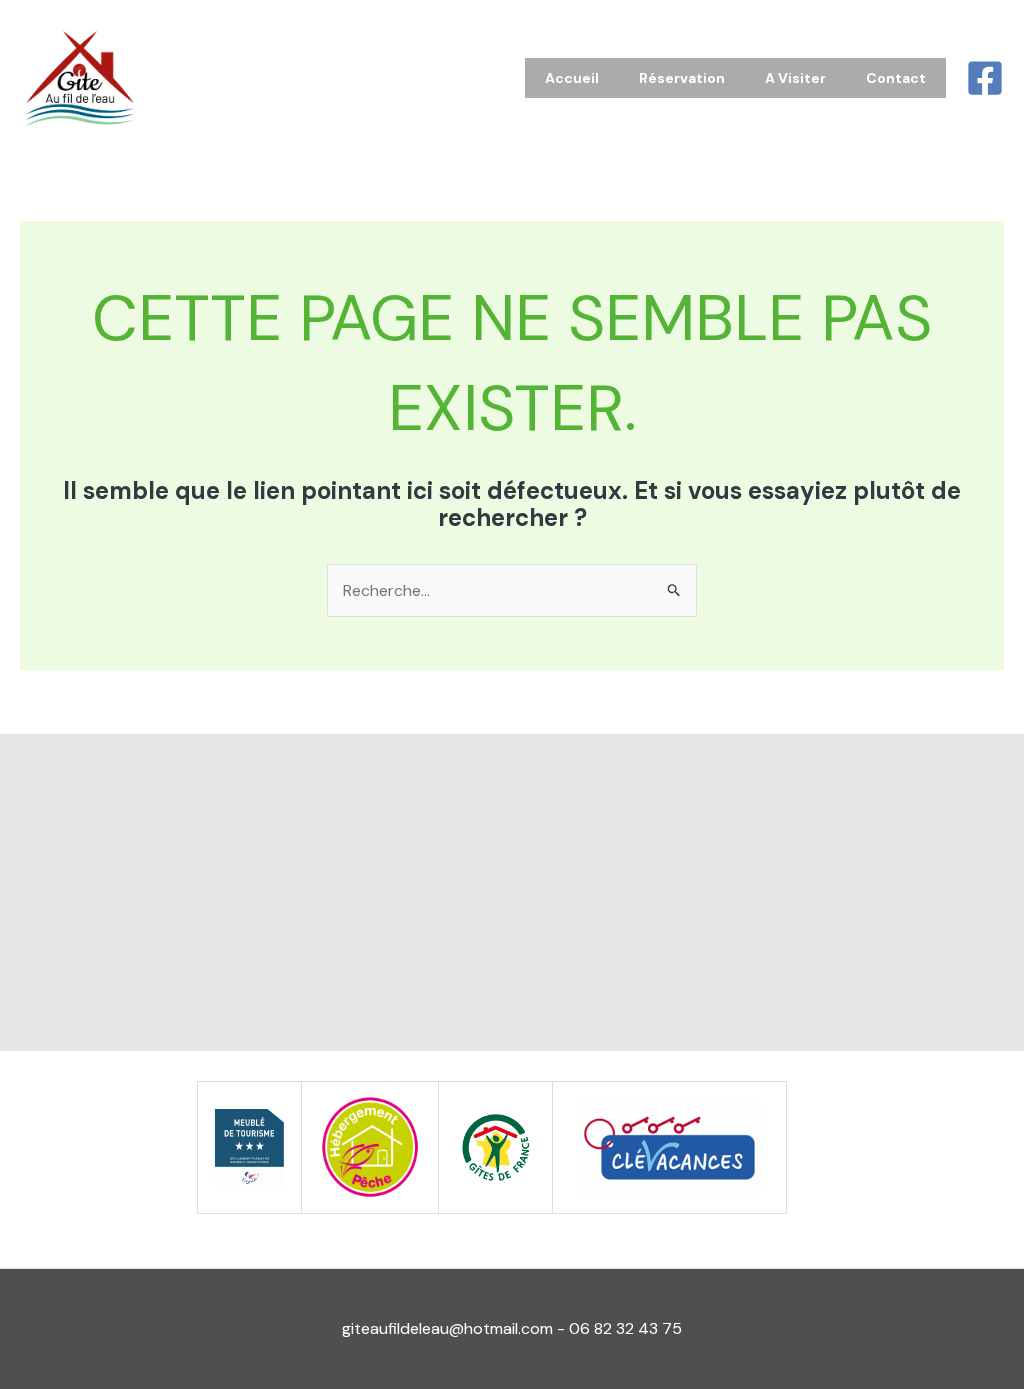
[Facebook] (985, 78)
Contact (896, 78)
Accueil (572, 78)
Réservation (682, 78)
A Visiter (795, 78)
